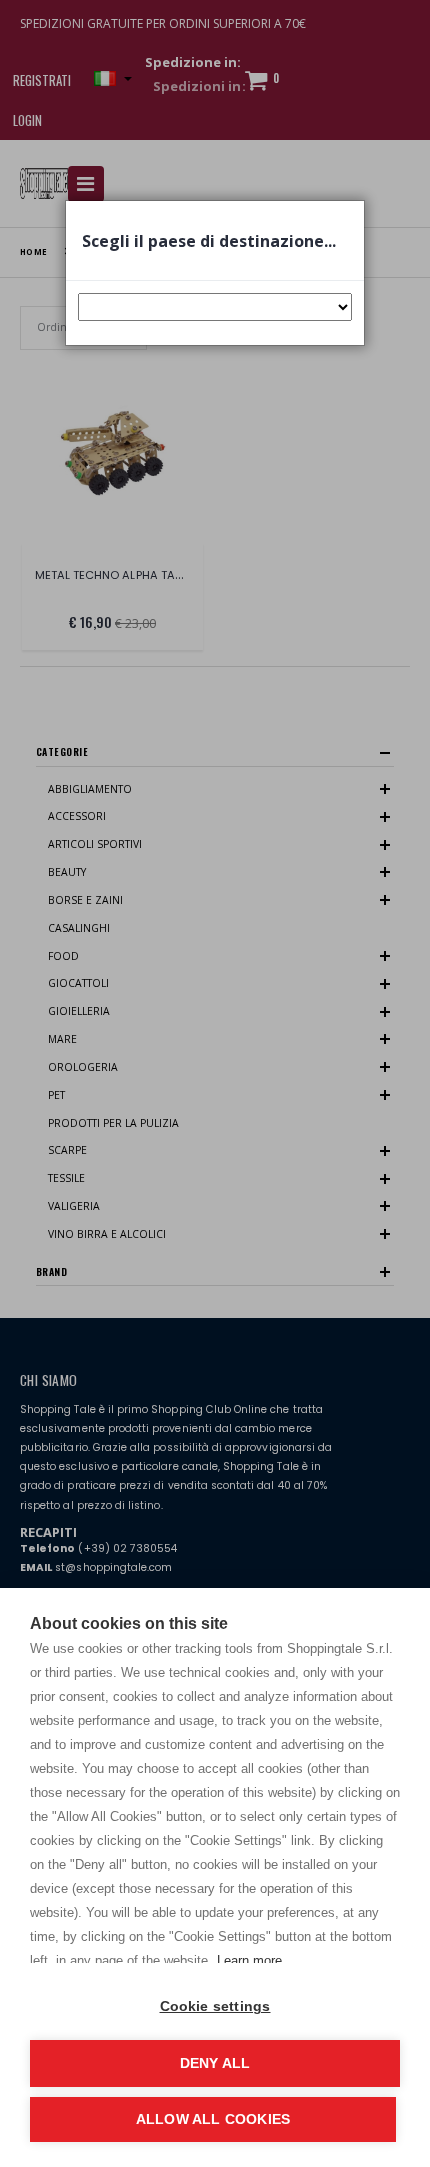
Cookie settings (215, 2006)
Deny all (215, 2063)
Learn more (249, 1960)
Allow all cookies (213, 2119)
